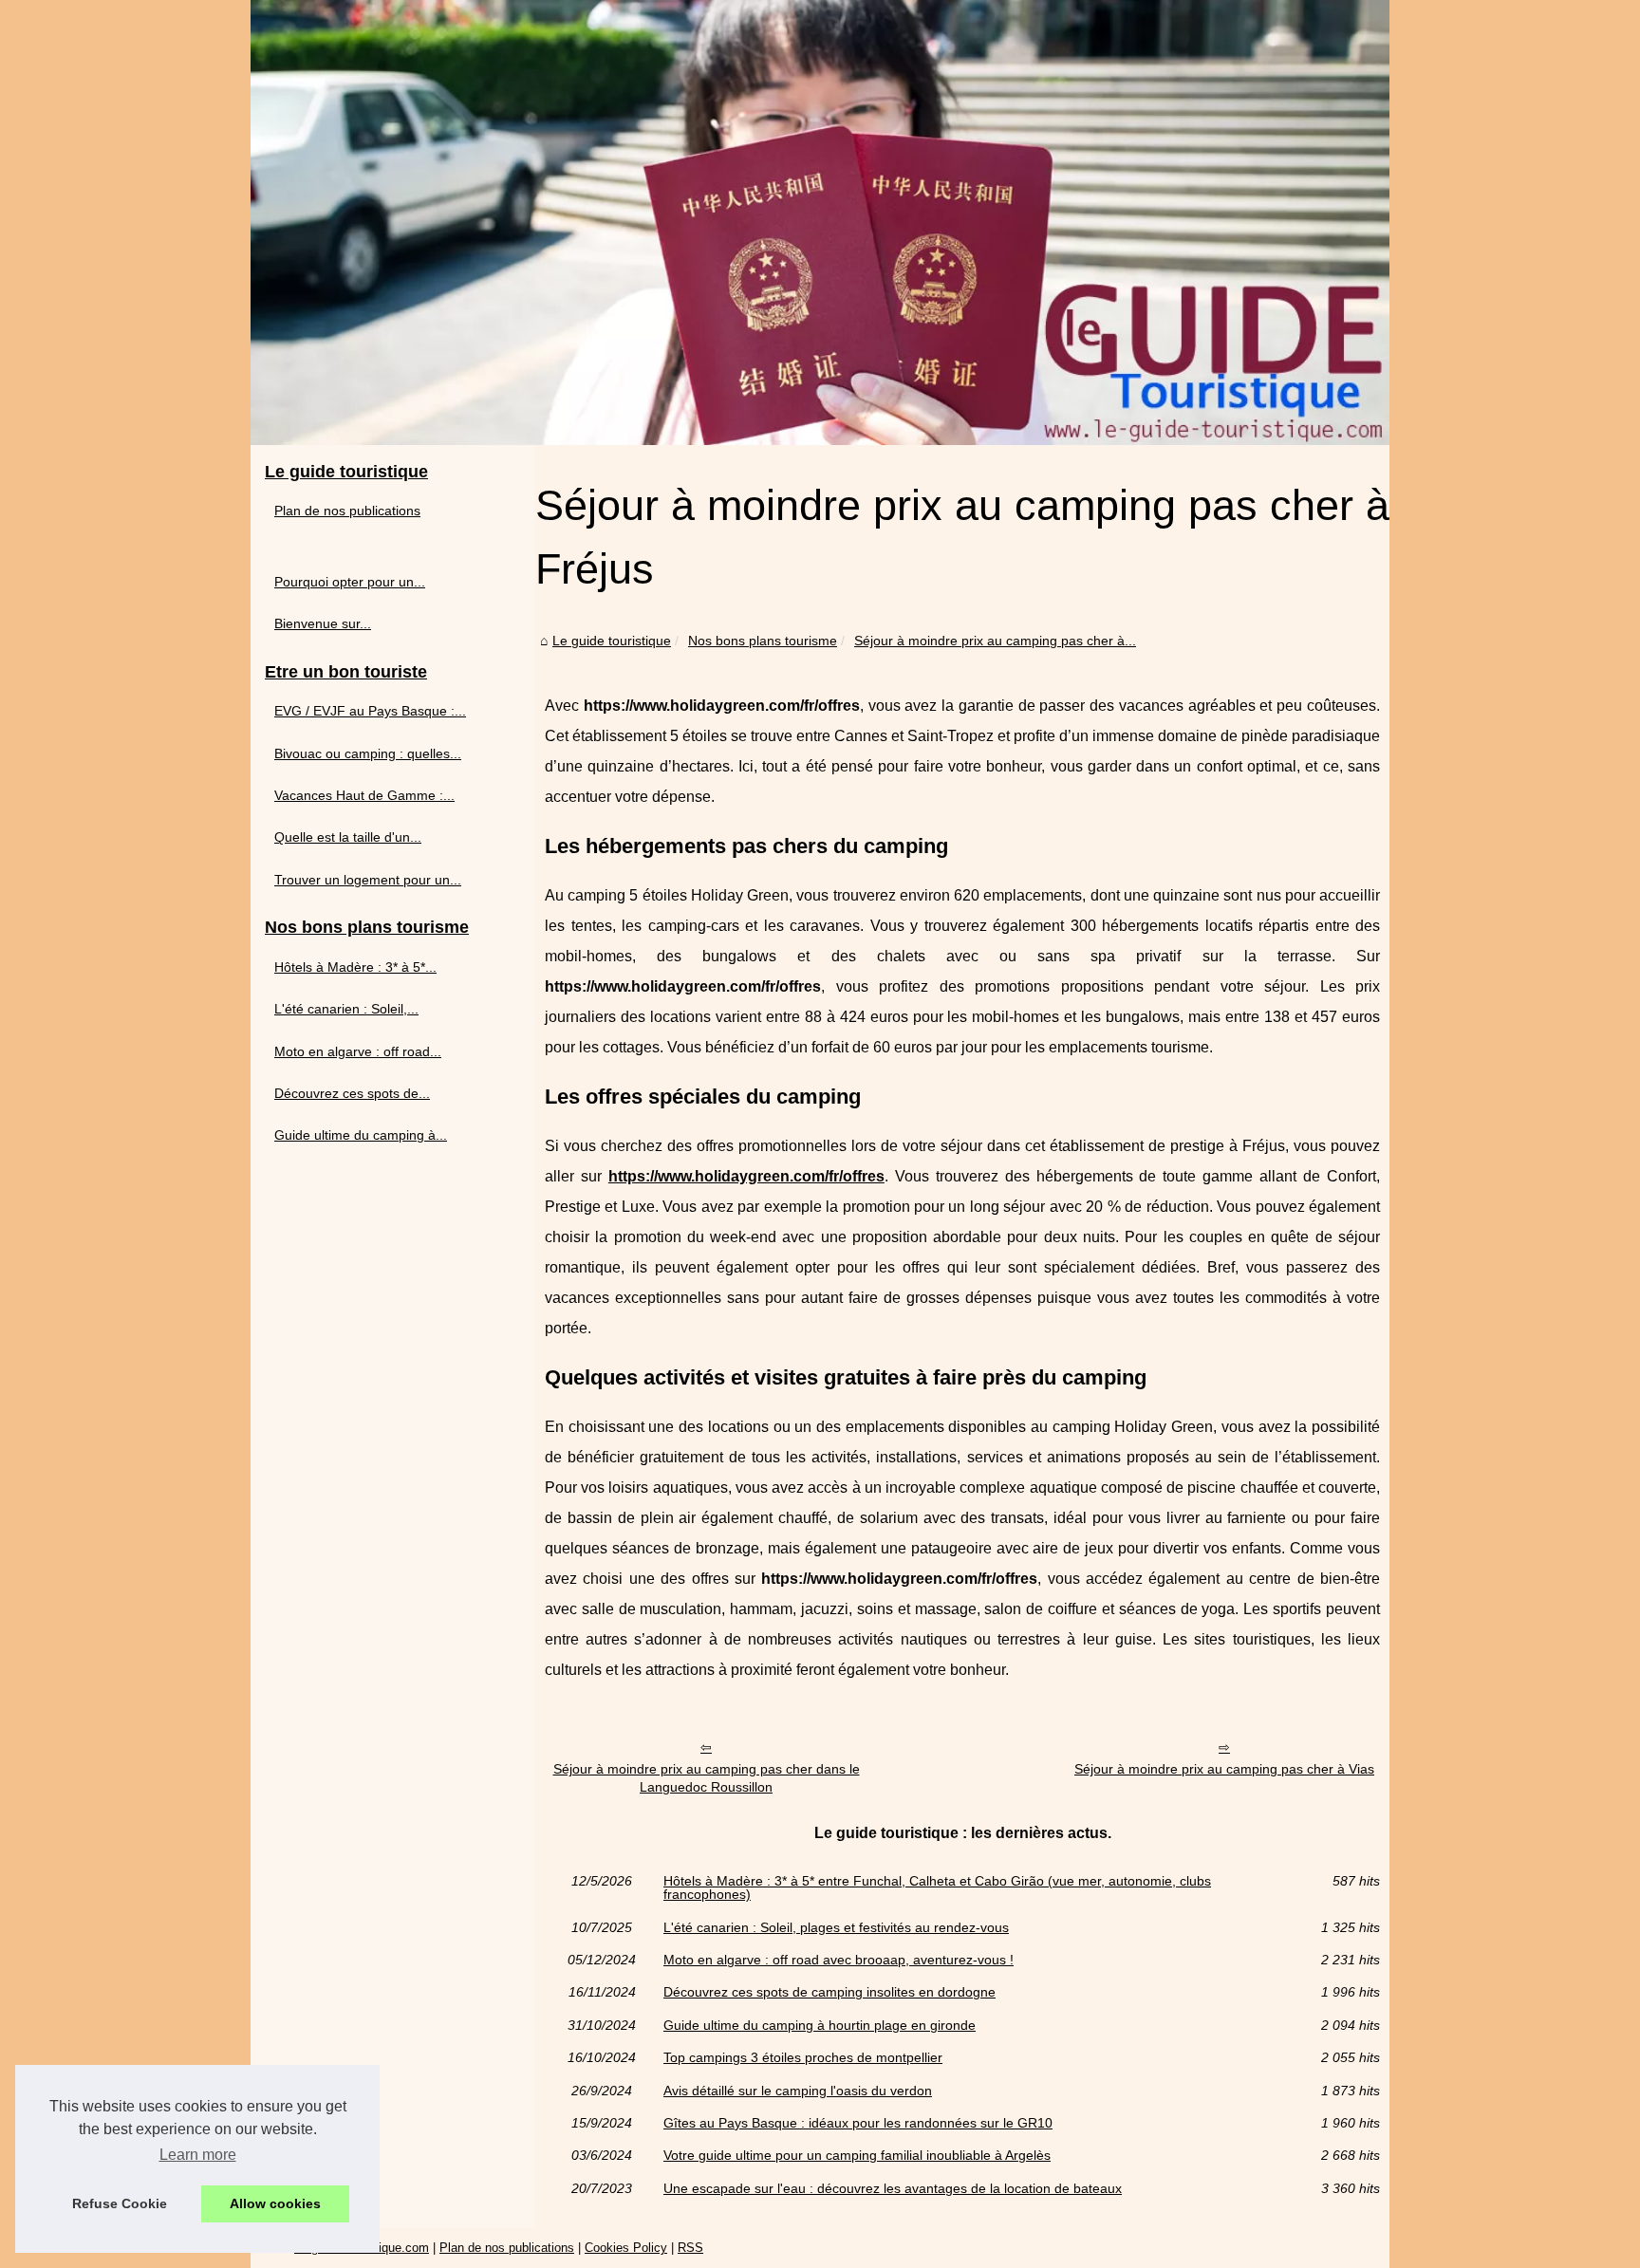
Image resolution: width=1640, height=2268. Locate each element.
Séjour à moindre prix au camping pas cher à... (995, 641)
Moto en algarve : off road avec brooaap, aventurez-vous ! (839, 1960)
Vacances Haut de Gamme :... (364, 795)
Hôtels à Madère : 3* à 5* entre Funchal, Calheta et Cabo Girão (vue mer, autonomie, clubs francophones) (937, 1888)
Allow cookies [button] (275, 2203)
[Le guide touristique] (820, 223)
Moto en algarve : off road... (358, 1051)
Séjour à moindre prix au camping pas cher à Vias (1224, 1769)
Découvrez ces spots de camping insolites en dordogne (829, 1992)
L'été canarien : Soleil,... (346, 1009)
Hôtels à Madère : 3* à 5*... (355, 967)
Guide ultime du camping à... (361, 1135)
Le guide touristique (612, 641)
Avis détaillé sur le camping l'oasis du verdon (798, 2091)
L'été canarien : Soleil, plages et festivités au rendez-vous (836, 1927)
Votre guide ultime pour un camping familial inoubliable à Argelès (857, 2155)
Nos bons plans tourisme (763, 641)
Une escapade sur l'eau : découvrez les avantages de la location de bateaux (893, 2188)
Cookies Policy (626, 2248)
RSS (690, 2248)
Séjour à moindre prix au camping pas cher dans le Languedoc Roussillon (707, 1778)
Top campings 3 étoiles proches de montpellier (803, 2057)
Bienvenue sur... (323, 623)
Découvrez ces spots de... (352, 1093)
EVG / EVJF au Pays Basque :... (370, 711)
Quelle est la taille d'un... (348, 837)
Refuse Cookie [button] (120, 2203)
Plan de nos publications (347, 511)
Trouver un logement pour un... (368, 880)
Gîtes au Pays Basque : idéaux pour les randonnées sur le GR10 (858, 2123)
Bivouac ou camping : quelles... (368, 753)
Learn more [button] (198, 2155)
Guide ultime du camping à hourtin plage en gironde (820, 2025)
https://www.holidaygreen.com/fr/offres (746, 1176)
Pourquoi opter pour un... (350, 582)
